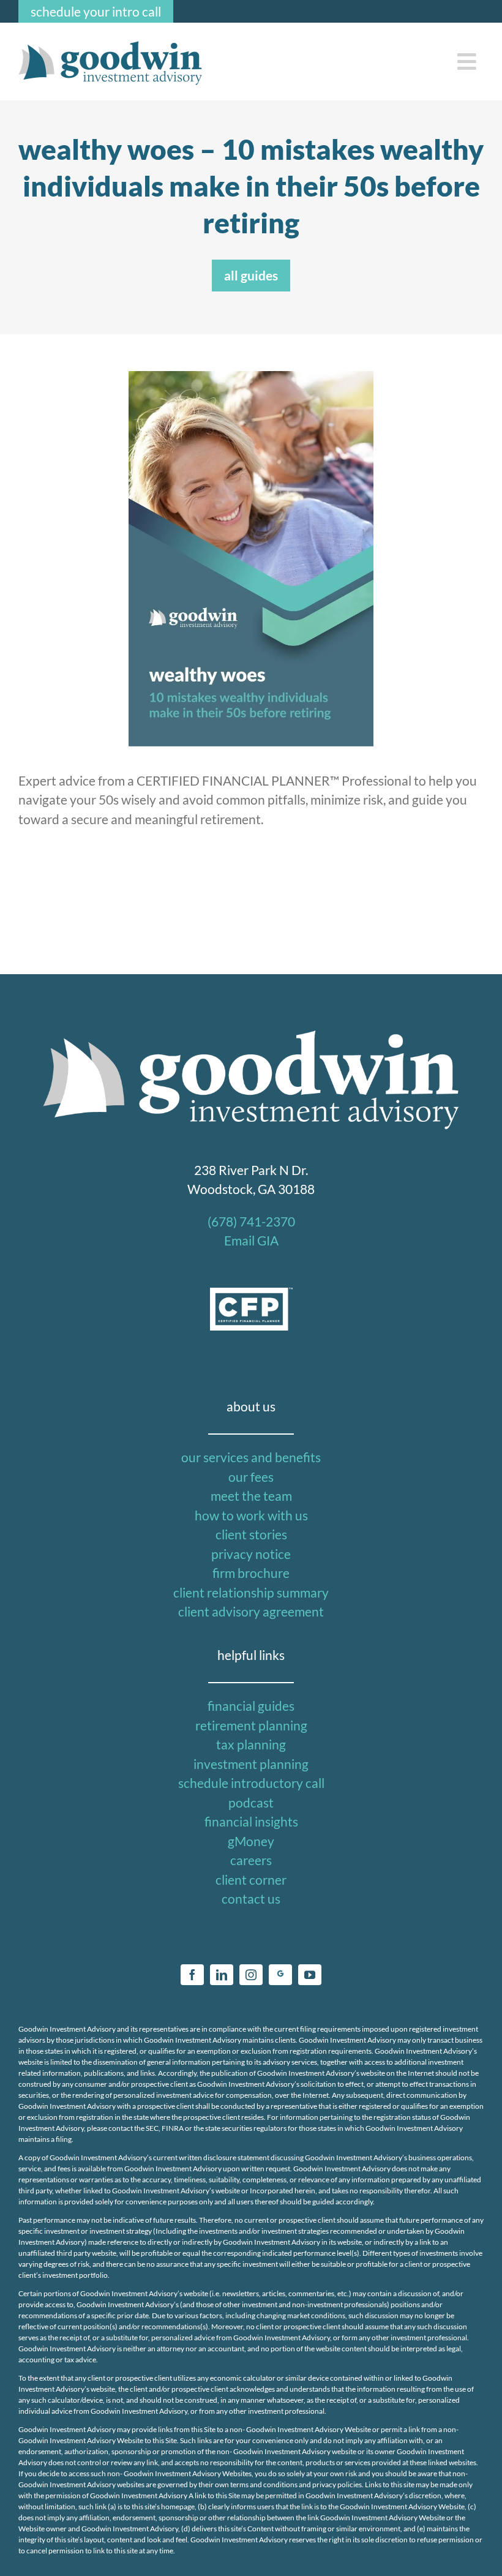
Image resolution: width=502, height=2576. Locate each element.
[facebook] (192, 1975)
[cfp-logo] (251, 1294)
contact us (251, 1898)
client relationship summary (251, 1592)
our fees (251, 1477)
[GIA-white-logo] (251, 1030)
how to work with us (251, 1515)
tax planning (251, 1744)
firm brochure (251, 1573)
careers (251, 1860)
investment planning (251, 1764)
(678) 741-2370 (251, 1221)
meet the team (251, 1496)
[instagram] (251, 1975)
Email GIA (251, 1240)
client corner (251, 1879)
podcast (251, 1802)
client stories (251, 1534)
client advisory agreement (251, 1611)
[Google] (280, 1975)
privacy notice (251, 1554)
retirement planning (251, 1725)
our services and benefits (251, 1457)
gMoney (251, 1841)
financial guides (251, 1706)
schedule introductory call (251, 1783)
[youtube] (310, 1975)
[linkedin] (222, 1975)
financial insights (251, 1821)
